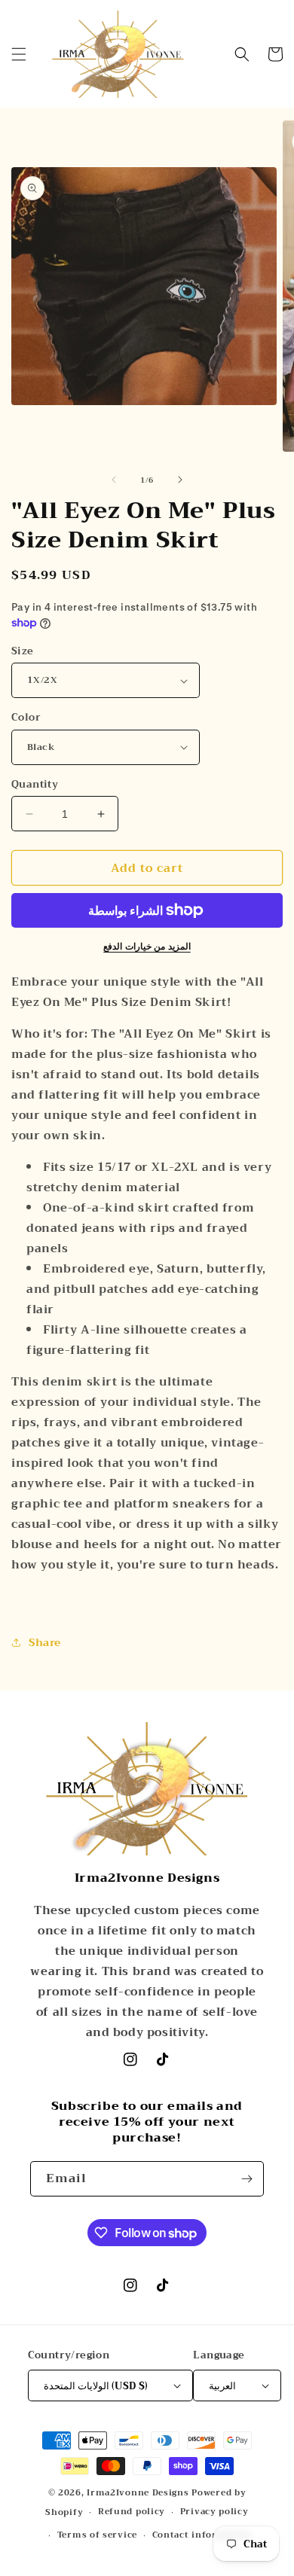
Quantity (35, 785)
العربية (222, 2386)
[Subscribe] (247, 2179)
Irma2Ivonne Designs (138, 2493)
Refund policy (132, 2512)
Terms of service (97, 2535)
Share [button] (45, 1642)
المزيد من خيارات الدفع (147, 947)
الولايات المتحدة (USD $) (96, 2386)
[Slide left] (114, 480)
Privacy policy (214, 2512)
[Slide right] (180, 480)
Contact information (202, 2535)
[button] (19, 54)
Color (26, 718)
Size (23, 651)
